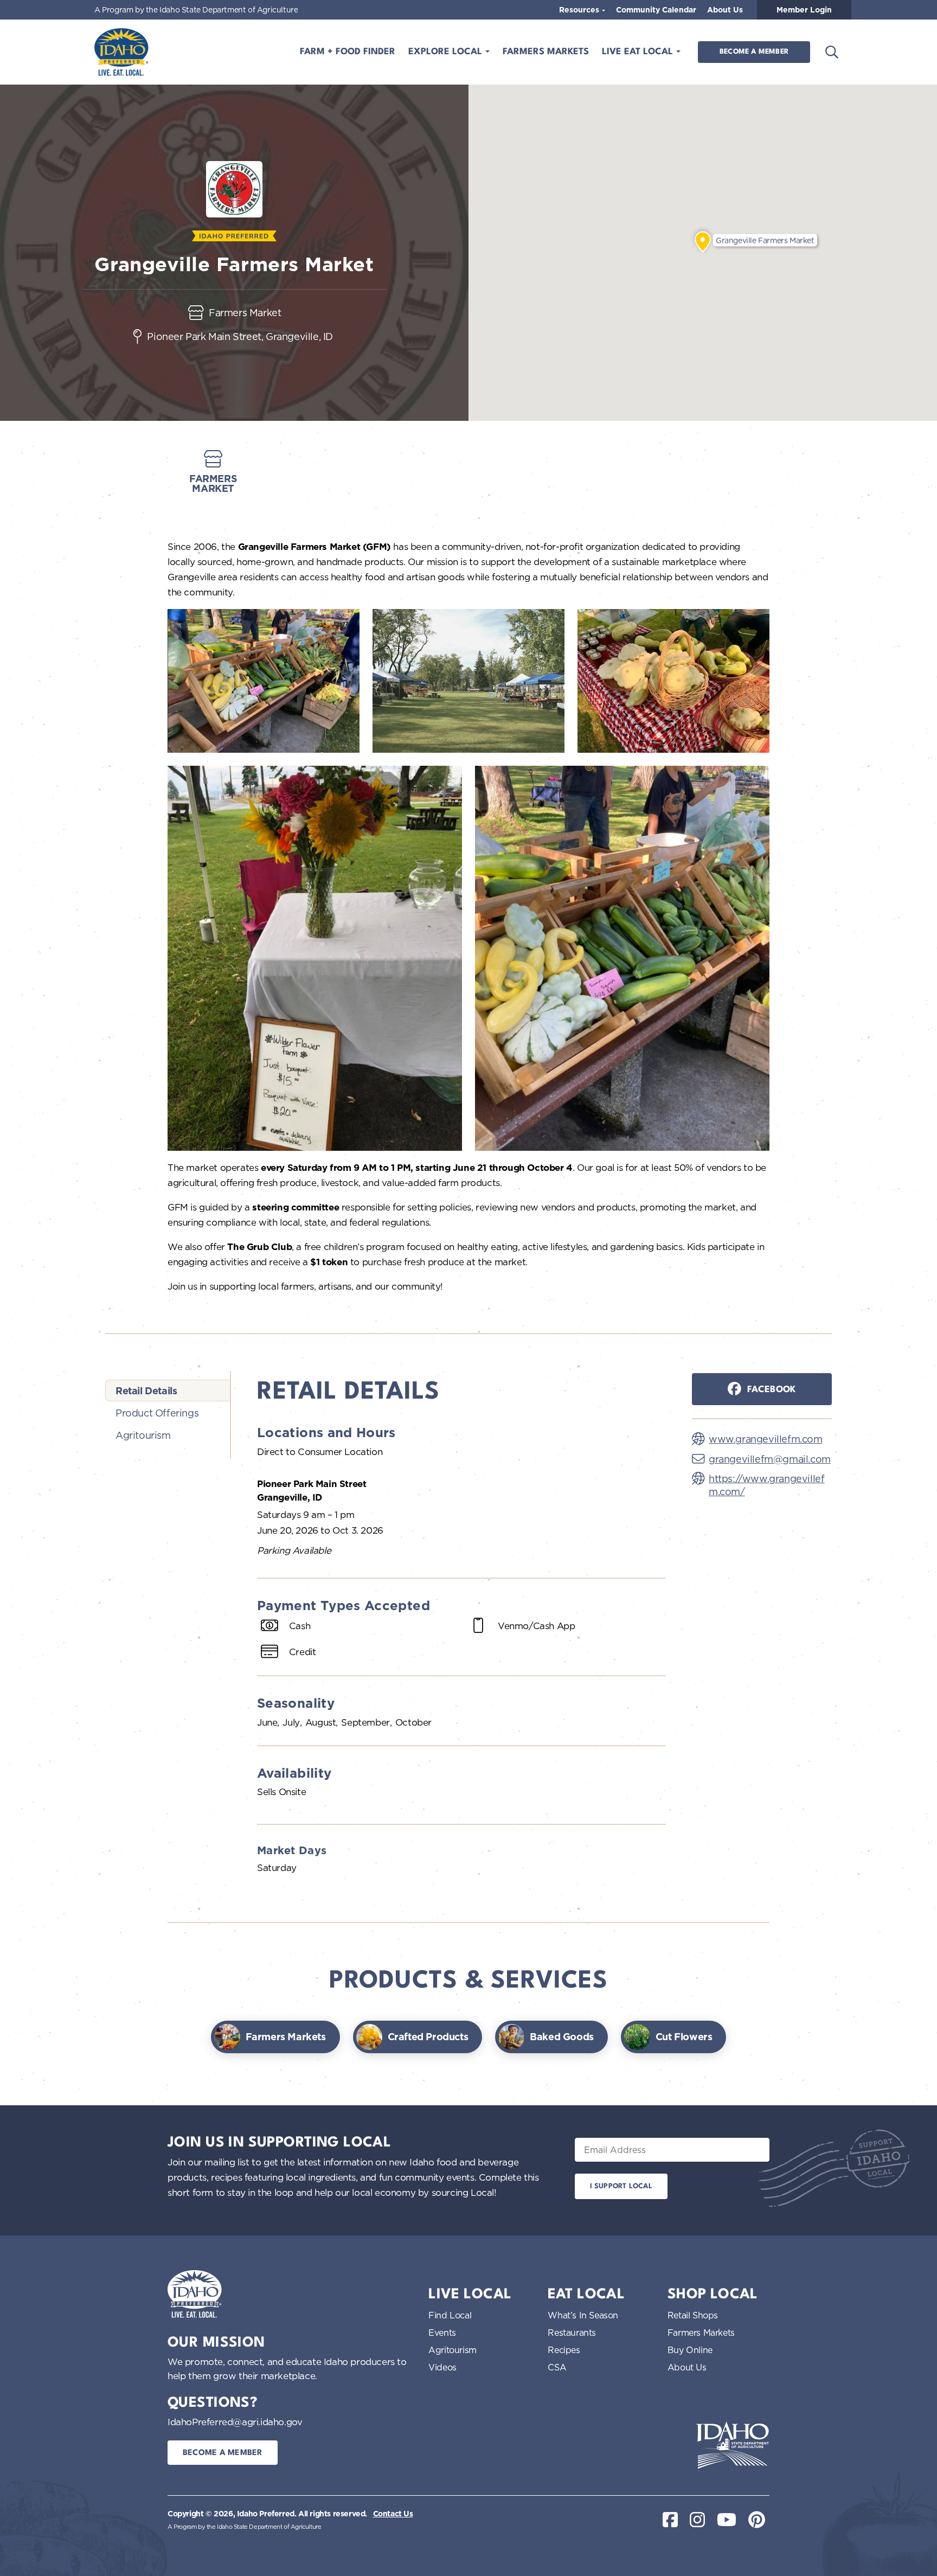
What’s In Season (583, 2315)
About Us (725, 10)
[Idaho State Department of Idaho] (733, 2445)
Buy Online (690, 2350)
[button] (703, 242)
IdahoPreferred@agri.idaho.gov (235, 2422)
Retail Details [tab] (146, 1391)
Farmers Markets (546, 52)
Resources (580, 10)
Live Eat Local (639, 52)
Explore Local (447, 52)
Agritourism (453, 2350)
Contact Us (393, 2514)
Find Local (450, 2315)
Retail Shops (693, 2315)
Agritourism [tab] (143, 1435)
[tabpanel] (461, 1631)
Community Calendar (656, 10)
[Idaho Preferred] (121, 52)
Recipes (564, 2350)
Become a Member (754, 52)
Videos (442, 2367)
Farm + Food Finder (348, 52)
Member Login (804, 10)
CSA (557, 2367)
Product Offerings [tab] (157, 1413)
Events (442, 2333)
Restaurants (572, 2333)
